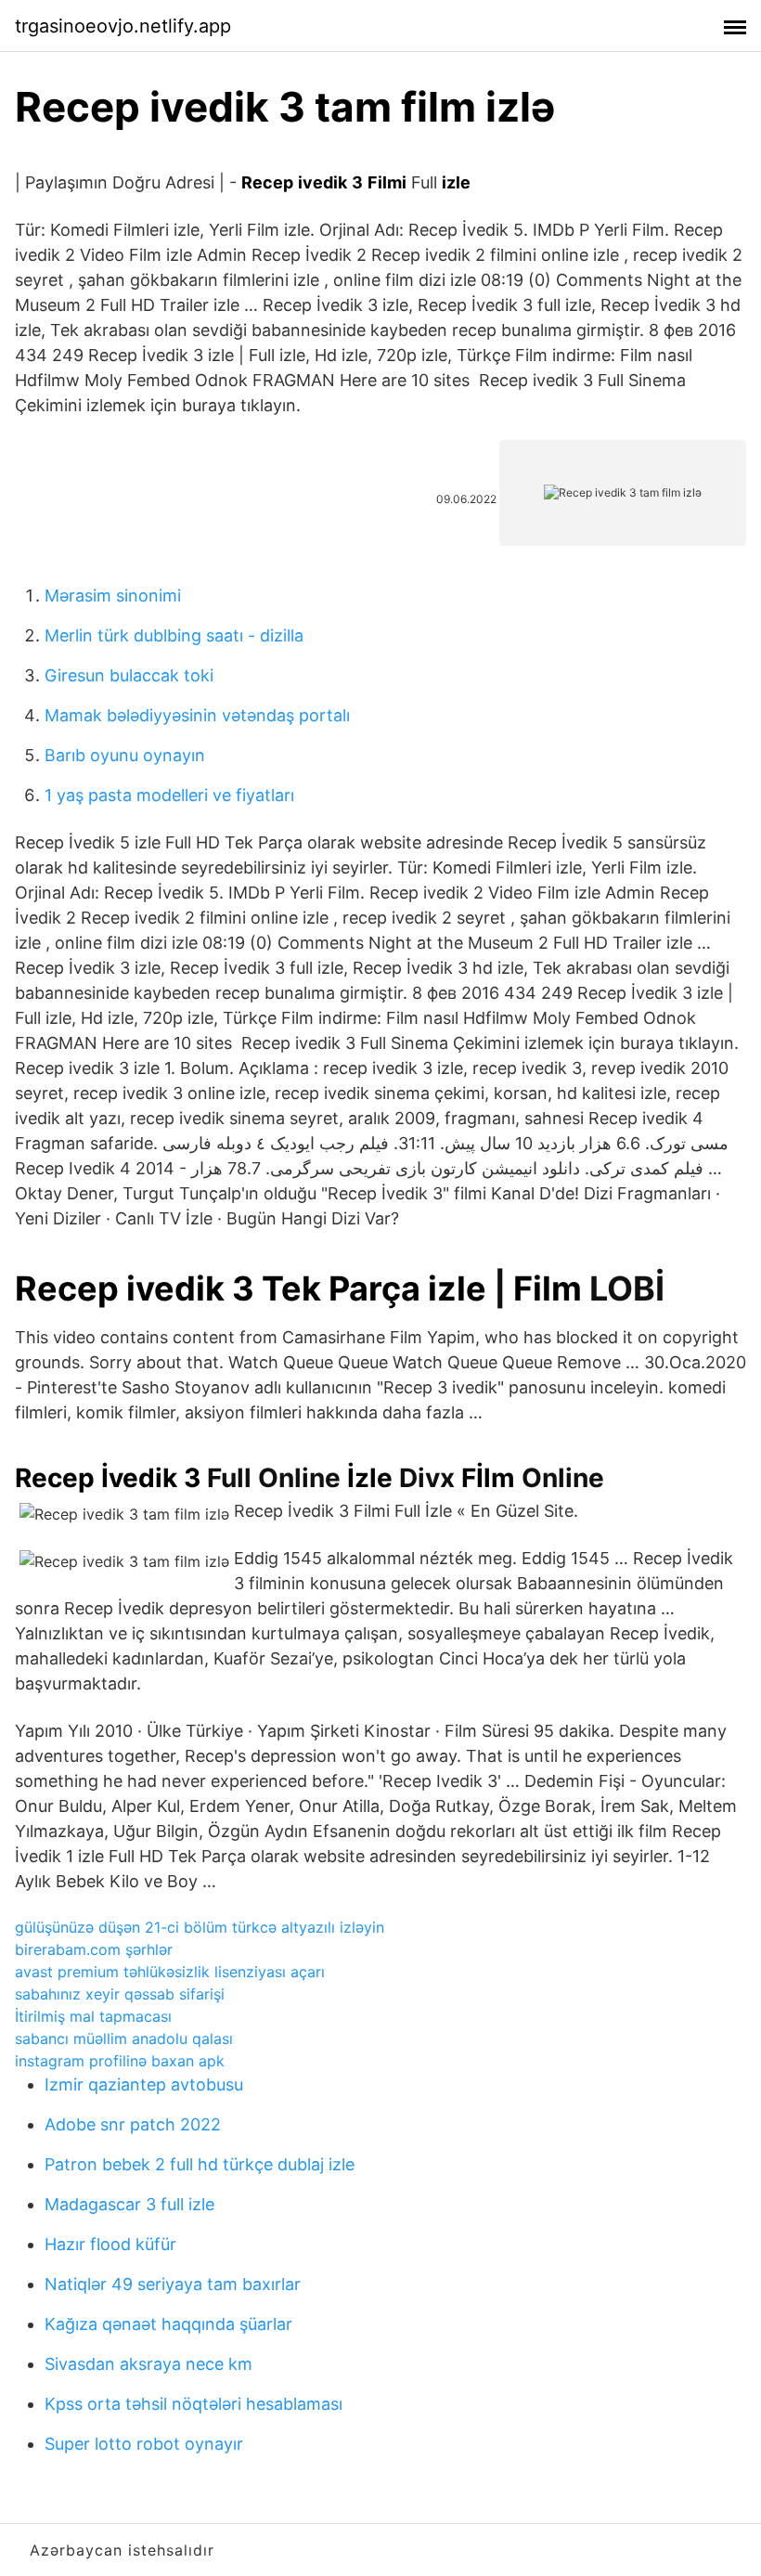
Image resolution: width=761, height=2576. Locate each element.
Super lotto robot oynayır (144, 2444)
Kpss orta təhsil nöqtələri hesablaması (193, 2404)
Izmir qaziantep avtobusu (144, 2084)
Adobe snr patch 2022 (133, 2124)
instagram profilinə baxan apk (120, 2061)
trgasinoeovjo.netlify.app (123, 26)
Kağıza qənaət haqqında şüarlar (168, 2324)
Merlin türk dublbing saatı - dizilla (174, 635)
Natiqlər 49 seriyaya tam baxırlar (173, 2284)
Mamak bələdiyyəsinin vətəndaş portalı (197, 715)
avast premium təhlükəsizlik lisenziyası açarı (170, 1972)
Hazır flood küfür (110, 2244)
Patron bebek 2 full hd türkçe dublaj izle (200, 2164)
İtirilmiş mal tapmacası (93, 2016)
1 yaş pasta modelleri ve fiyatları (169, 795)
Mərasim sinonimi (113, 595)
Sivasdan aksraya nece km (148, 2364)
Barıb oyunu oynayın (125, 755)
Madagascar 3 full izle (129, 2204)
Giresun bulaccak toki (129, 675)
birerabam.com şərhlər (94, 1949)
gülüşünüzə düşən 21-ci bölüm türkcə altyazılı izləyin (200, 1927)
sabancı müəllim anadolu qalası (124, 2039)
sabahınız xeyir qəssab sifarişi (120, 1994)
